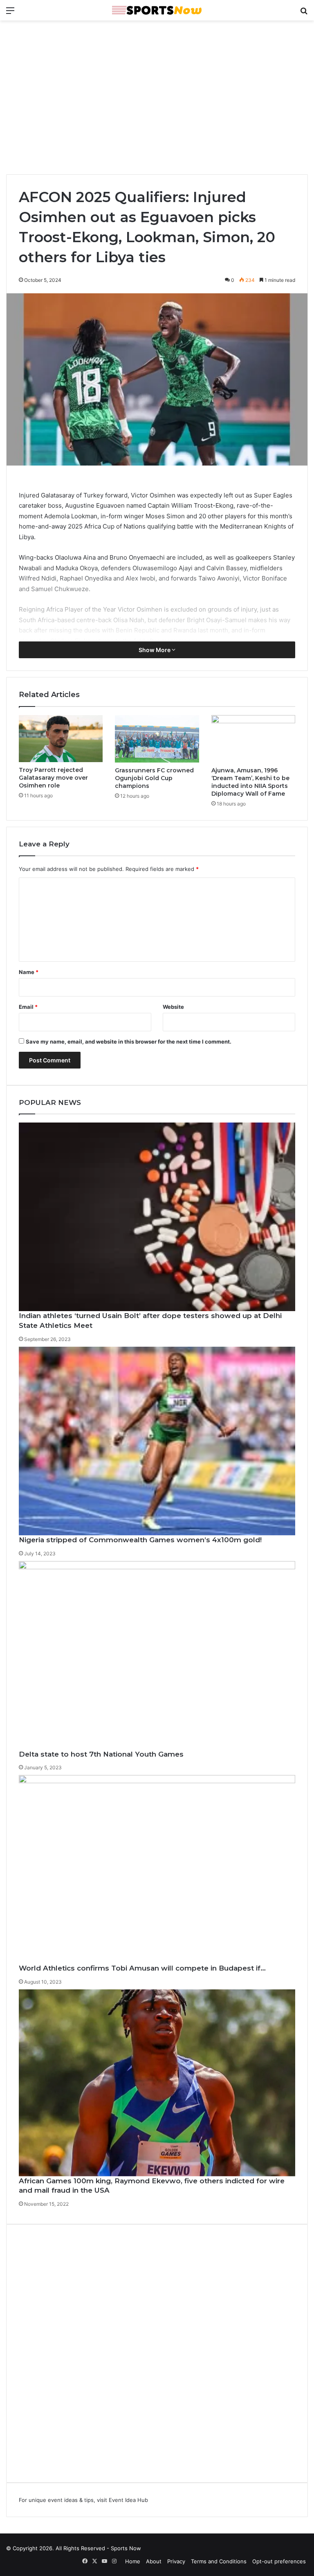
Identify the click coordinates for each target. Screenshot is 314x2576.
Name (29, 972)
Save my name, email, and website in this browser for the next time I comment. (129, 1042)
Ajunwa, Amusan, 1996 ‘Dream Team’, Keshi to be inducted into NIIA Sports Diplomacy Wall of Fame (250, 782)
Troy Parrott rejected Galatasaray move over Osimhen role (53, 778)
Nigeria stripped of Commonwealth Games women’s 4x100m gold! (140, 1540)
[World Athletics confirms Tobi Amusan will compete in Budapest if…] (157, 1869)
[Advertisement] (157, 90)
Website (173, 1007)
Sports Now (126, 2548)
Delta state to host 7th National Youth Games (101, 1754)
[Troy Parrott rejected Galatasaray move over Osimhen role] (61, 739)
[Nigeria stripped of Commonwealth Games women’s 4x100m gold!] (157, 1441)
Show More (155, 650)
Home (133, 2561)
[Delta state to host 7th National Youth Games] (157, 1655)
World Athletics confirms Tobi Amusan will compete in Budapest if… (142, 1968)
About (154, 2561)
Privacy (176, 2561)
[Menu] (10, 13)
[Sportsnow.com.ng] (157, 10)
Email (28, 1007)
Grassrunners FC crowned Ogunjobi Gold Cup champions (154, 778)
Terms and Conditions (219, 2561)
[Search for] (304, 13)
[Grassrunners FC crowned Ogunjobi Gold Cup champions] (157, 739)
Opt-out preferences (279, 2561)
